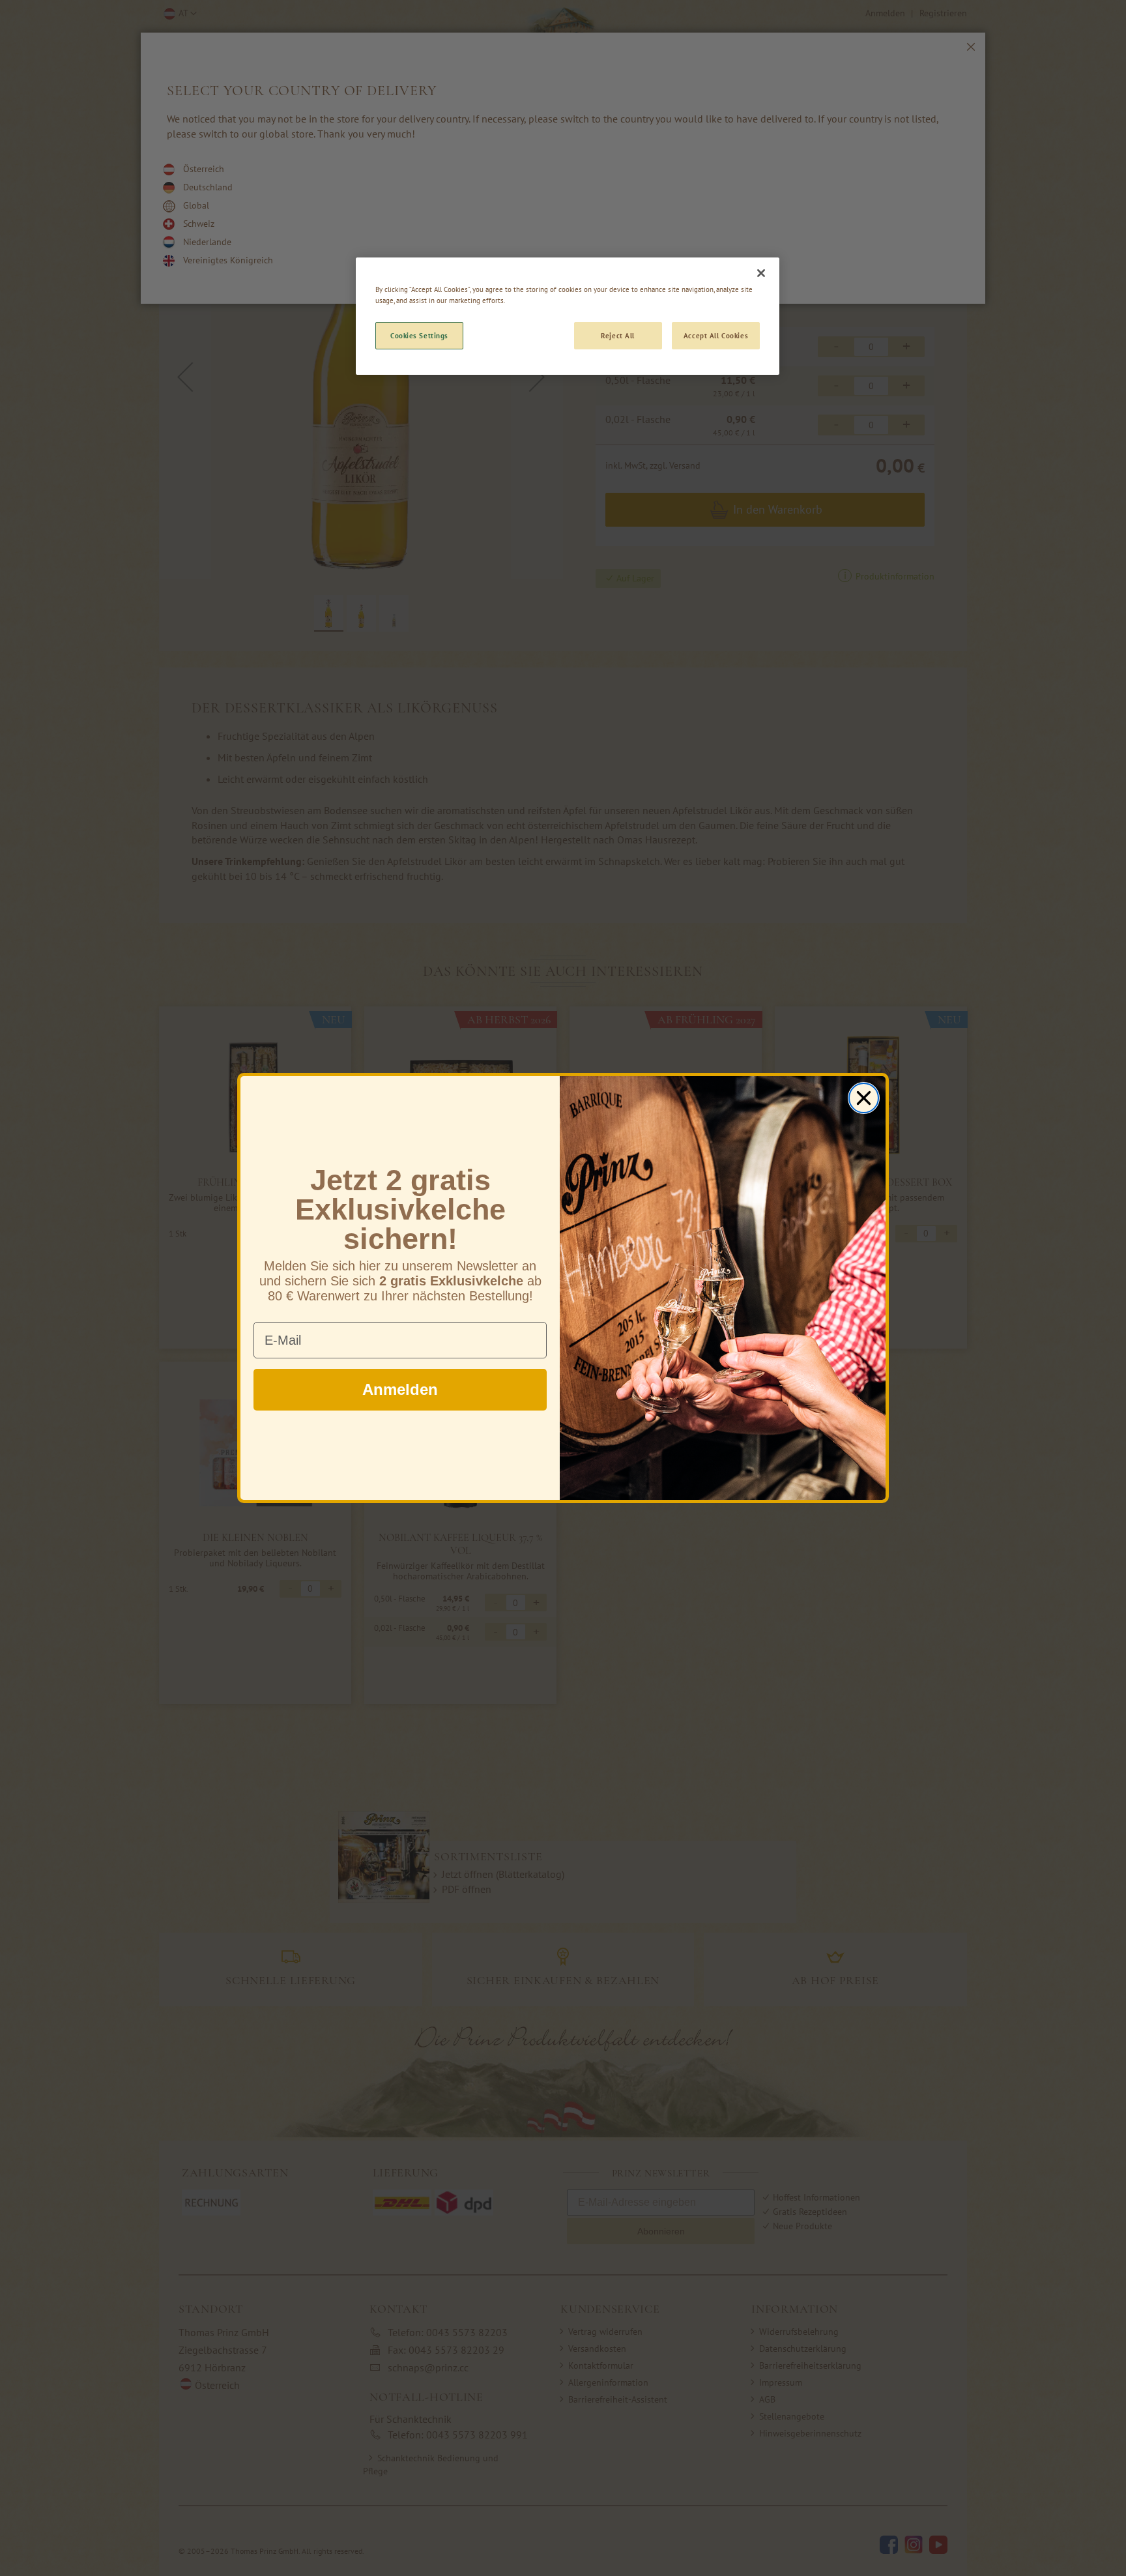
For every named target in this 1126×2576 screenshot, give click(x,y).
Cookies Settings (419, 335)
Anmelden (400, 1389)
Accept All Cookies (716, 335)
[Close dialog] (864, 1098)
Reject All (618, 335)
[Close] (761, 273)
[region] (568, 316)
